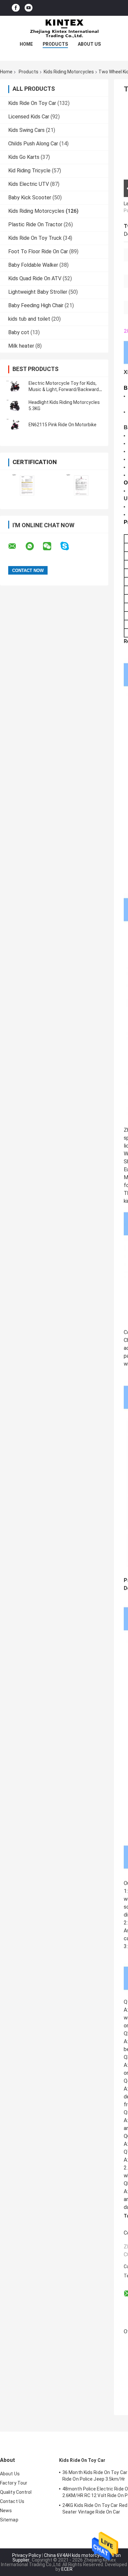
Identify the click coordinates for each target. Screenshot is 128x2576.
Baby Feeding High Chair (36, 305)
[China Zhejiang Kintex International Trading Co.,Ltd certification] (27, 485)
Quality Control (16, 2492)
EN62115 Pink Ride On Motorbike (63, 425)
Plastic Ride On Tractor (35, 224)
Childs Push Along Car (33, 144)
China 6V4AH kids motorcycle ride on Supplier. (67, 2558)
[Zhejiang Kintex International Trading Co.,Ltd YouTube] (29, 8)
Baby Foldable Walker (33, 265)
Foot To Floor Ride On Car (38, 251)
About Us (89, 44)
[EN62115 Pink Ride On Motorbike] (15, 425)
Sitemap (9, 2520)
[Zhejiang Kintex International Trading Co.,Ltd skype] (69, 546)
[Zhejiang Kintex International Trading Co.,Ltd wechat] (51, 546)
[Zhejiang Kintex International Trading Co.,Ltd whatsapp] (34, 546)
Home (26, 44)
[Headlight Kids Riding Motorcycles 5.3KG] (15, 406)
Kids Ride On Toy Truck (35, 238)
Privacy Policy (27, 2555)
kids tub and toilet (29, 319)
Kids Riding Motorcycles (69, 72)
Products (55, 44)
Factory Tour (14, 2483)
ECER (67, 2569)
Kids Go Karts (24, 157)
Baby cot (19, 332)
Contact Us (12, 2501)
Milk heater (21, 346)
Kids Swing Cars (26, 130)
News (6, 2511)
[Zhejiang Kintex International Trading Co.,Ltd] (64, 29)
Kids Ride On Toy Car (32, 103)
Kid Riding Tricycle (29, 171)
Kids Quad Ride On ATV (35, 278)
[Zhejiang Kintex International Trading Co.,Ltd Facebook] (16, 8)
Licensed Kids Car (29, 117)
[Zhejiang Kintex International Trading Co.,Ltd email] (16, 546)
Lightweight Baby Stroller (38, 292)
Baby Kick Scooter (30, 198)
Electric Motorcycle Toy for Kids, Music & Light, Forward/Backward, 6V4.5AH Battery (64, 389)
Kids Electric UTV (29, 184)
